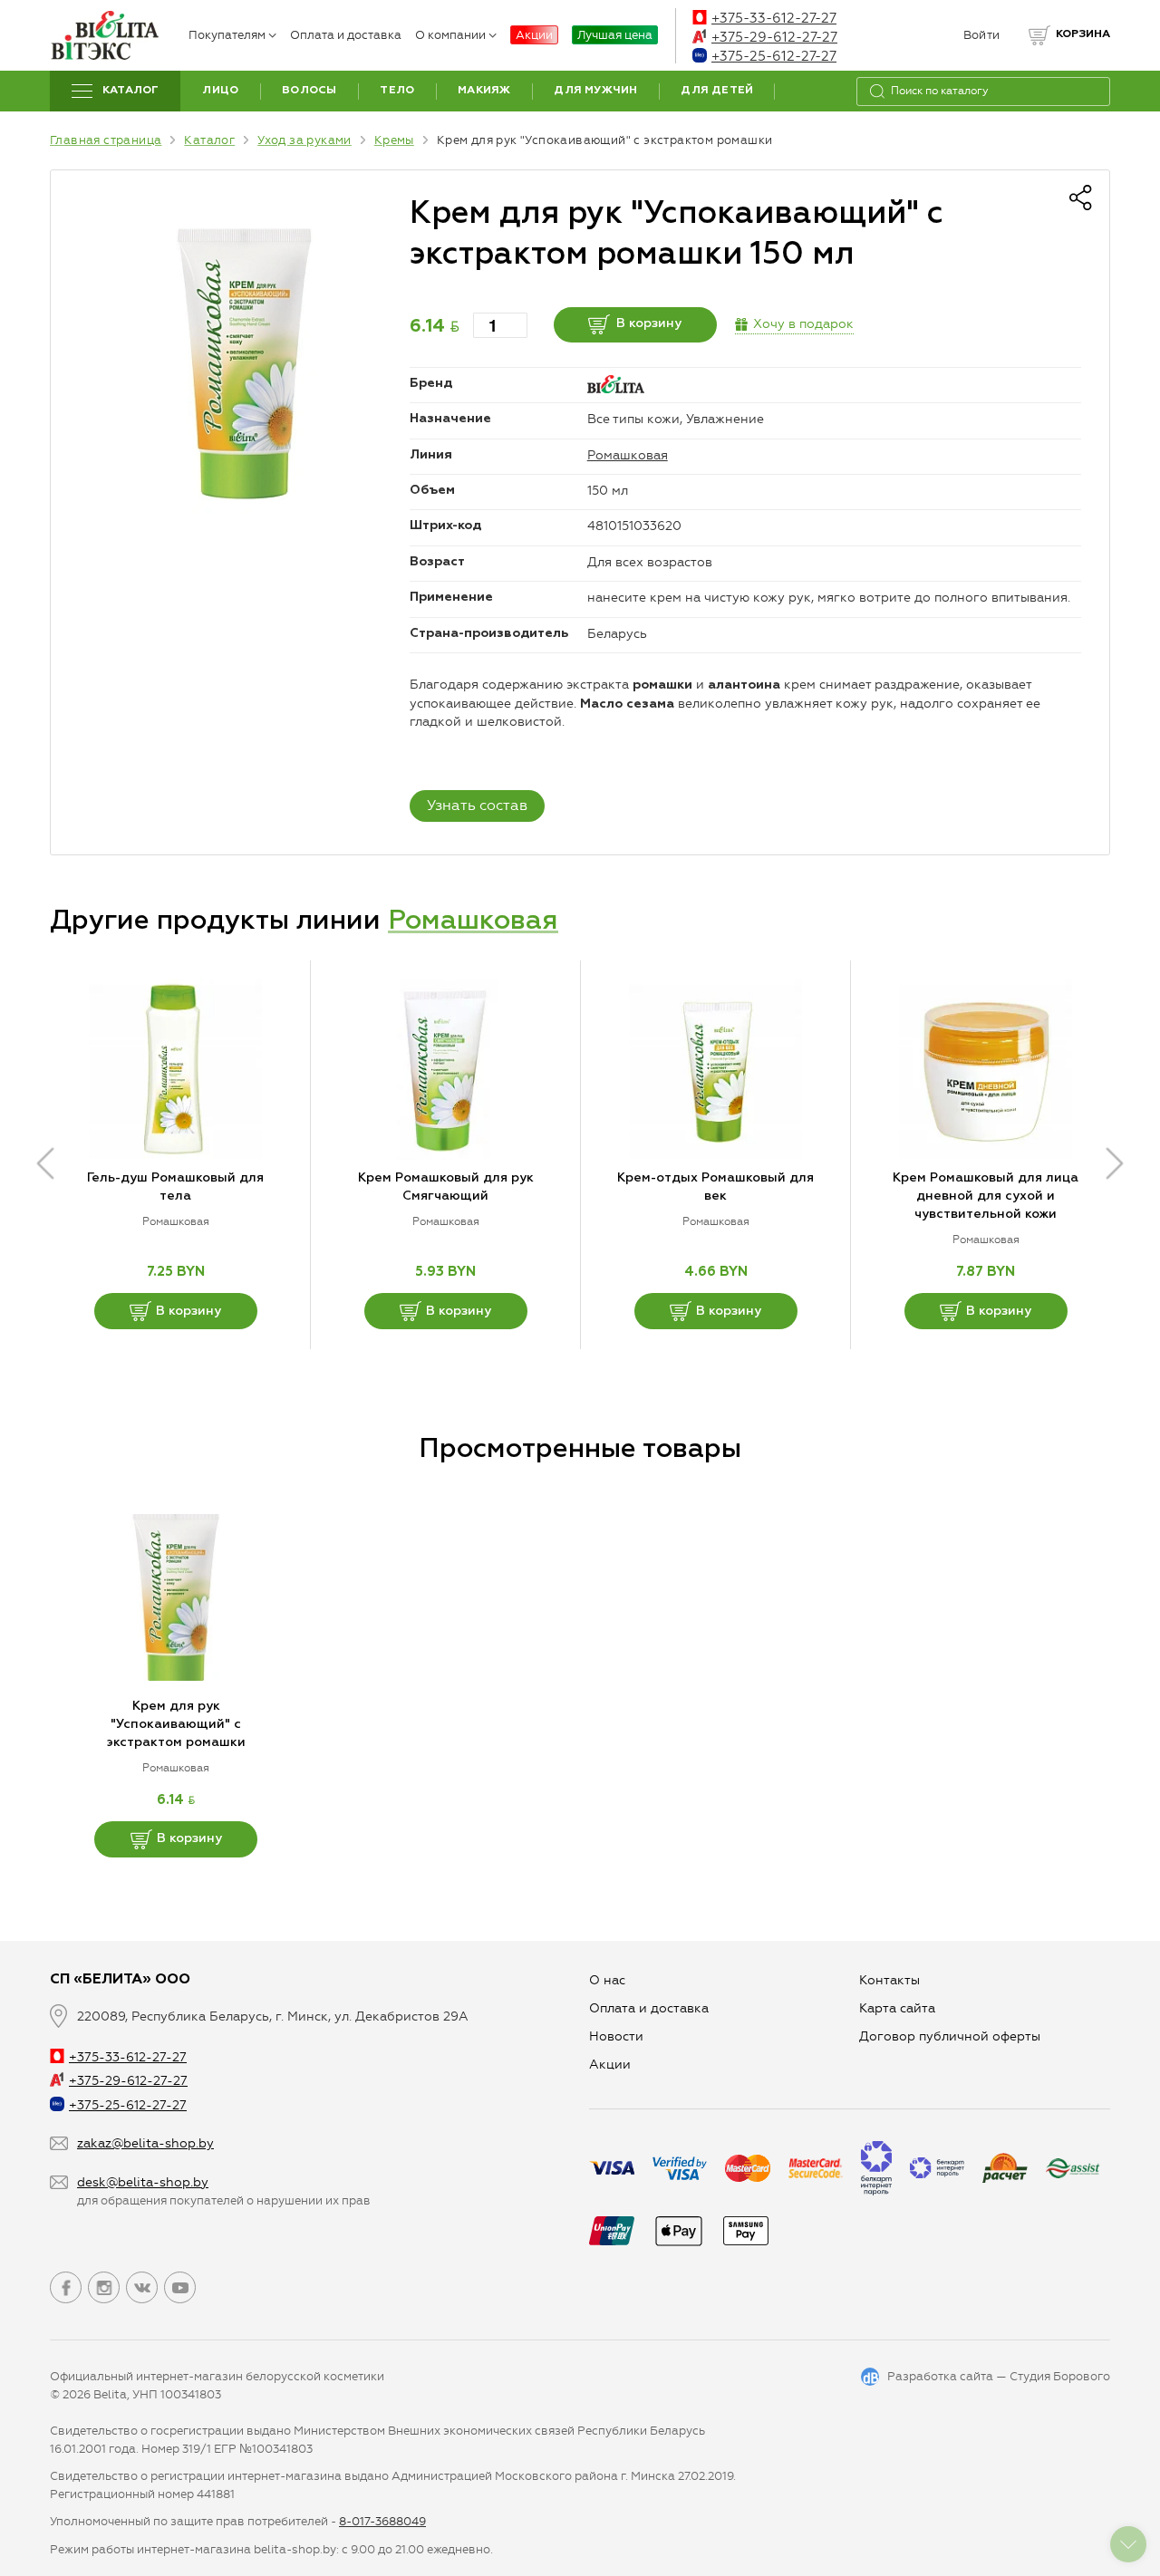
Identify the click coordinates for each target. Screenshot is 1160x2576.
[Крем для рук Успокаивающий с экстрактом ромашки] (244, 364)
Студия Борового (1060, 2376)
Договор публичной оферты (950, 2036)
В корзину (649, 323)
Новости (616, 2036)
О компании (450, 35)
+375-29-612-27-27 (774, 37)
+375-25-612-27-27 (774, 56)
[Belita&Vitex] (104, 35)
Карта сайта (897, 2008)
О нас (607, 1980)
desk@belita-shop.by (143, 2182)
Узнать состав (477, 805)
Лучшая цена (615, 35)
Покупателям (227, 35)
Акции (534, 35)
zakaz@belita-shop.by (145, 2143)
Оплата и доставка (346, 35)
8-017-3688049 (382, 2521)
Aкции (610, 2065)
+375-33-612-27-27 (774, 18)
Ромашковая (628, 455)
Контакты (889, 1980)
